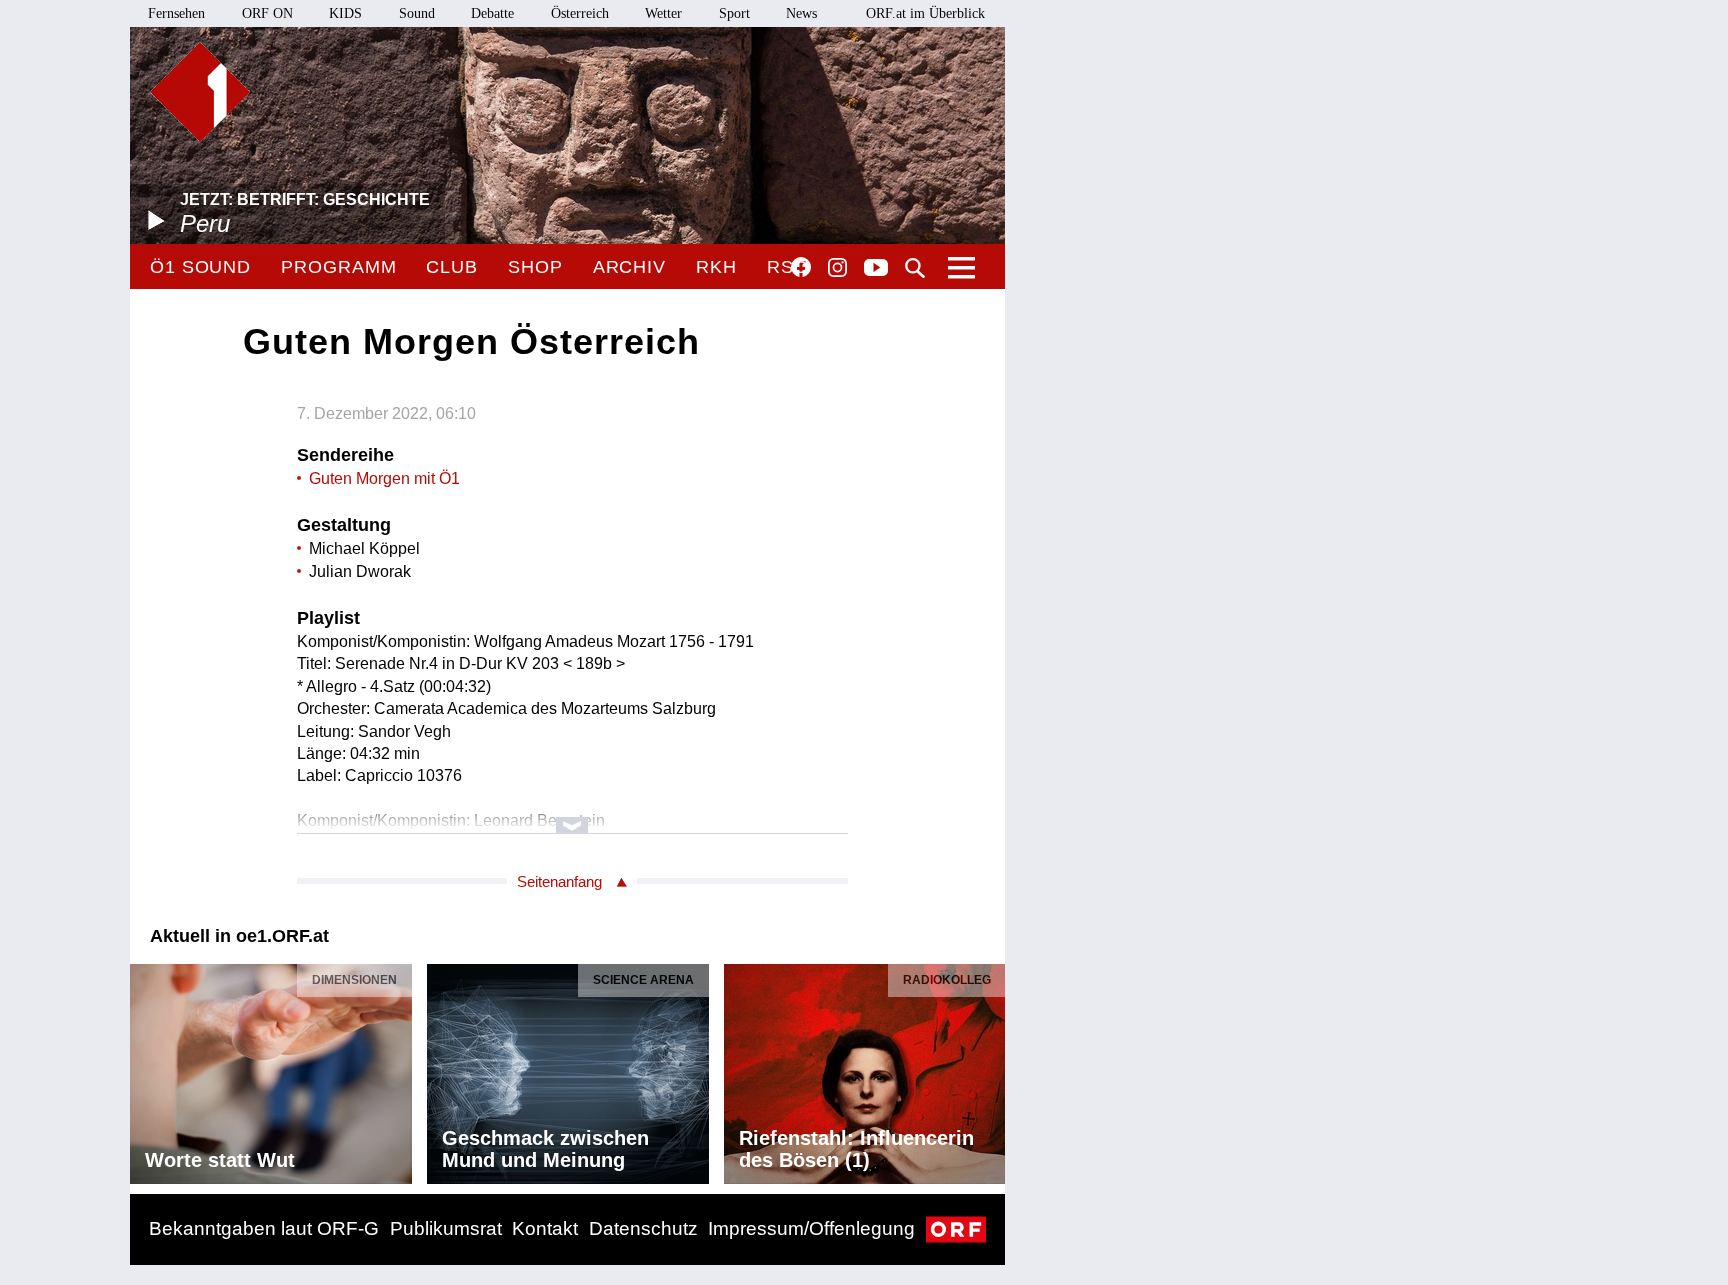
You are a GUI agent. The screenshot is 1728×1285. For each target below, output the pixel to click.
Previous (146, 1069)
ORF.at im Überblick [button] (925, 13)
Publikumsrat (446, 1228)
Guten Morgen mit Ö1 (384, 478)
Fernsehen (176, 13)
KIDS (345, 13)
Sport (734, 13)
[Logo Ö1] (200, 92)
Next (989, 1069)
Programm (338, 267)
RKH (716, 267)
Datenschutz (643, 1228)
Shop (535, 267)
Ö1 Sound (200, 267)
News (801, 13)
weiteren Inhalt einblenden (572, 815)
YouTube (876, 269)
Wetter (663, 13)
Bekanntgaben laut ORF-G (264, 1228)
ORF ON (267, 13)
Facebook (801, 267)
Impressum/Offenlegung (811, 1228)
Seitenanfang (559, 881)
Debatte (492, 13)
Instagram (837, 268)
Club (452, 267)
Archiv (629, 267)
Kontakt (545, 1228)
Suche (915, 268)
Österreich (580, 13)
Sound (417, 13)
